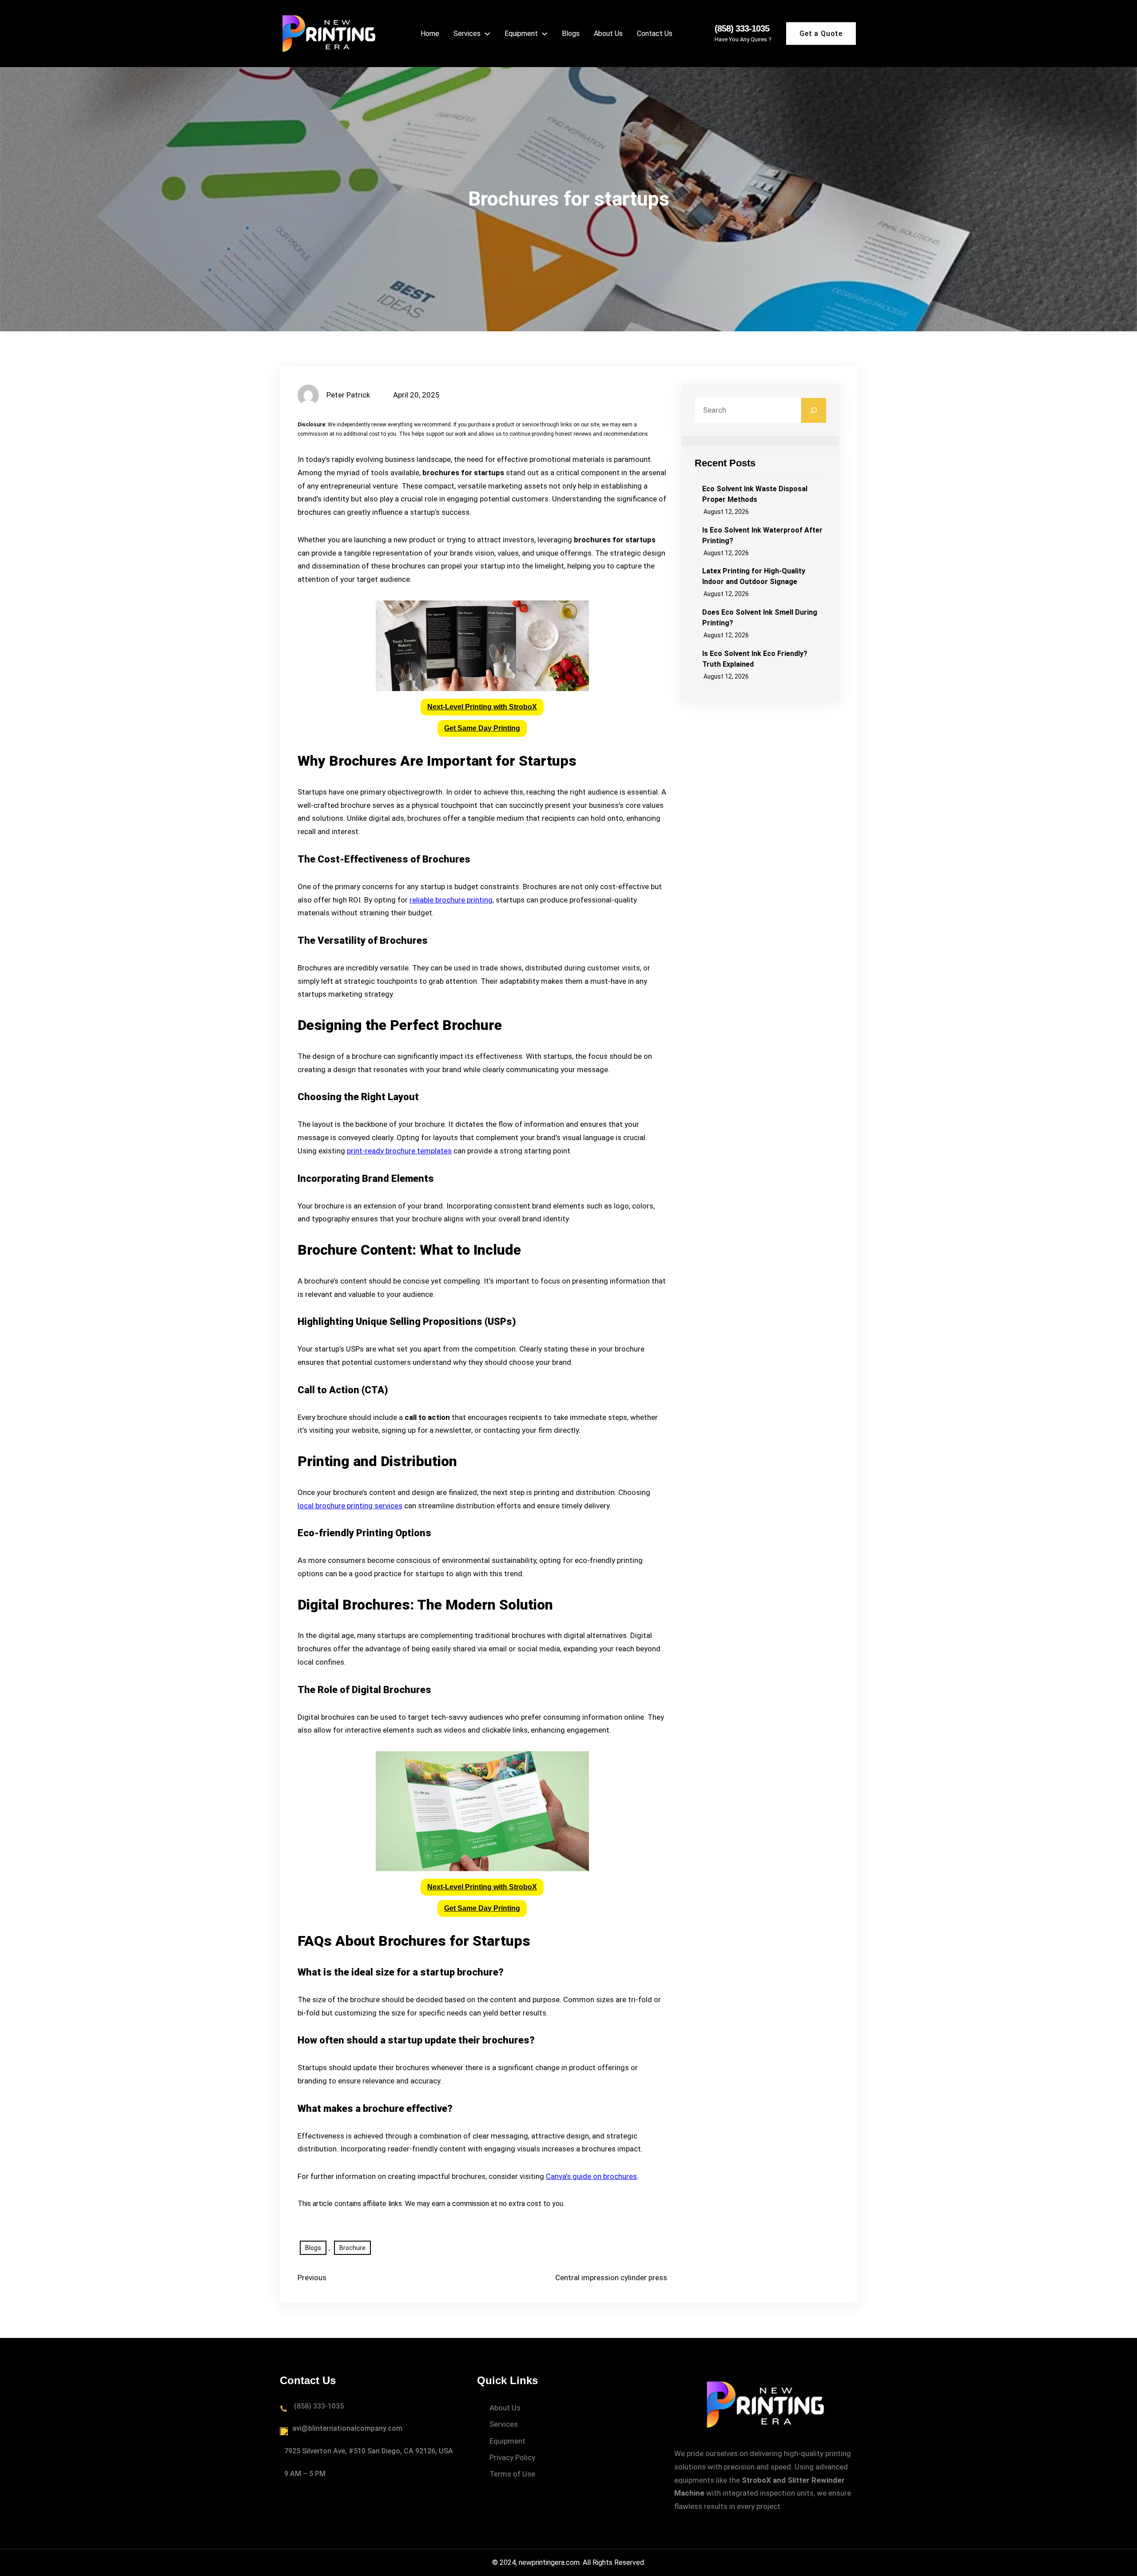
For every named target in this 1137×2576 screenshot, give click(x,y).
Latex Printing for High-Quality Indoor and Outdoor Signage (754, 576)
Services (504, 2424)
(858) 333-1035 (742, 28)
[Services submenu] (487, 33)
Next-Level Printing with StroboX (482, 707)
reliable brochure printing (451, 900)
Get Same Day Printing (482, 728)
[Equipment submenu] (545, 33)
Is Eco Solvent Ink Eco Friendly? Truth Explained (755, 659)
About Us (505, 2408)
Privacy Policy (512, 2457)
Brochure (352, 2248)
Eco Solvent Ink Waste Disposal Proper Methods (755, 494)
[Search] (814, 410)
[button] (482, 707)
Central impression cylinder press (611, 2278)
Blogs (313, 2248)
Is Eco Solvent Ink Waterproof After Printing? (762, 535)
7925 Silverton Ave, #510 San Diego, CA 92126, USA (369, 2451)
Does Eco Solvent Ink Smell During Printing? (760, 618)
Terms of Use (512, 2474)
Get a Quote (821, 34)
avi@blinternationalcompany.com (347, 2428)
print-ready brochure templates (399, 1151)
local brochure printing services (350, 1506)
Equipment (507, 2441)
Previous (312, 2278)
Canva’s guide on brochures (591, 2176)
